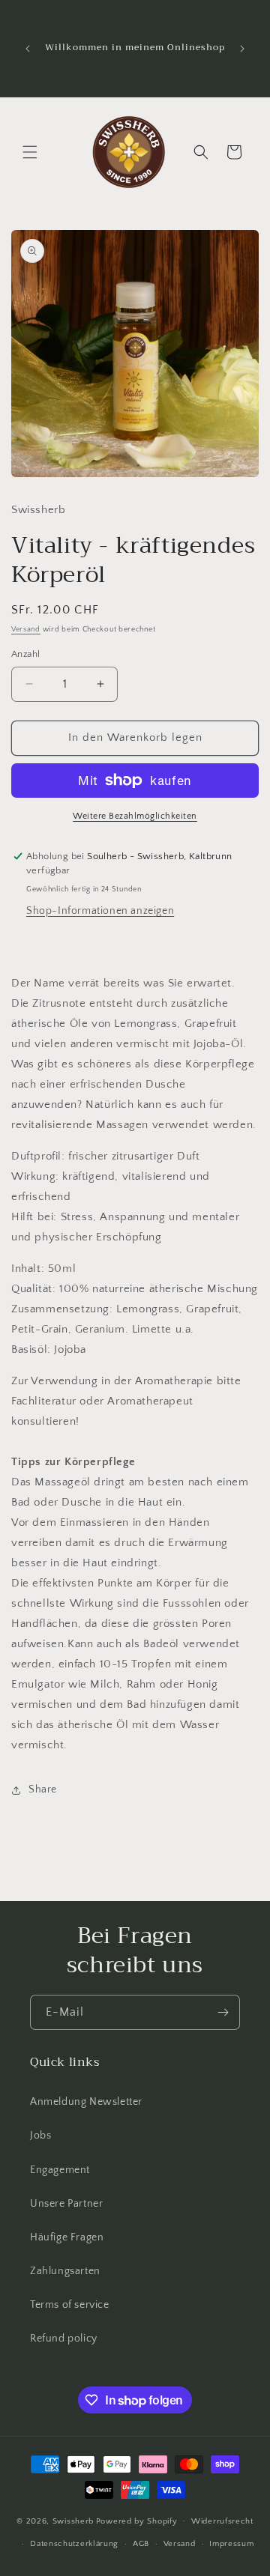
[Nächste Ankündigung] (242, 49)
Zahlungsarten (65, 2271)
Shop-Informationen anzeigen (100, 911)
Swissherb (73, 2521)
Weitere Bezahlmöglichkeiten (135, 816)
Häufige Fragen (67, 2237)
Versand (26, 630)
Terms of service (70, 2305)
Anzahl (25, 654)
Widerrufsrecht (222, 2521)
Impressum (231, 2544)
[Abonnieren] (223, 2012)
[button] (30, 152)
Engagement (60, 2170)
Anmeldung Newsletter (86, 2102)
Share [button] (43, 1789)
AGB (141, 2544)
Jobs (40, 2136)
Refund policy (64, 2339)
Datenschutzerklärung (74, 2544)
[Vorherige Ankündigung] (28, 49)
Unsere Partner (66, 2204)
